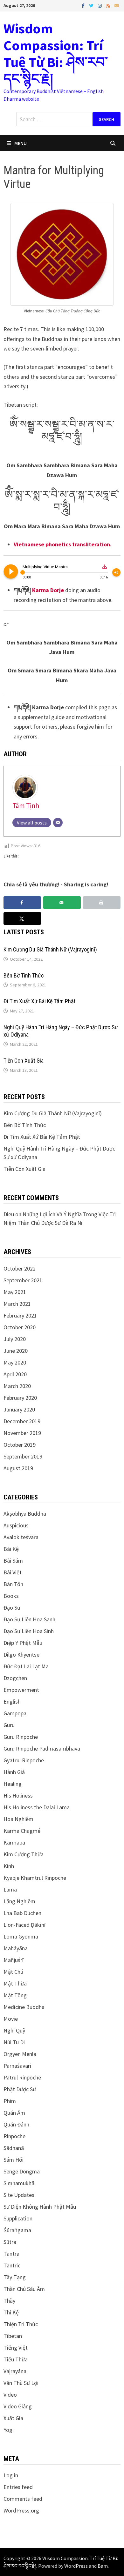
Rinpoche (14, 2136)
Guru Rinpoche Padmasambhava (42, 1748)
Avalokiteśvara (21, 1537)
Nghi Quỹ (14, 2030)
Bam (103, 2566)
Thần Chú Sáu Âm (24, 2289)
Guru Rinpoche (21, 1737)
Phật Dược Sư (20, 2089)
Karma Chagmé (22, 1831)
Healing (13, 1784)
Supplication (18, 2218)
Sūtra (10, 2242)
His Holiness (18, 1795)
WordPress (76, 2566)
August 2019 (18, 1468)
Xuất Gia (13, 2418)
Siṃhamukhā (19, 2183)
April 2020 (15, 1374)
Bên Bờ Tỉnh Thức (24, 975)
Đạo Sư (12, 1608)
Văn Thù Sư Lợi (21, 2383)
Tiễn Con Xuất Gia (24, 1061)
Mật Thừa (15, 1983)
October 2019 (20, 1445)
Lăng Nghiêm (19, 1901)
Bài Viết (13, 1572)
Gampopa (15, 1713)
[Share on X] (22, 918)
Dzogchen (15, 1678)
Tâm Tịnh (26, 806)
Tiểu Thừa (16, 2359)
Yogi (9, 2430)
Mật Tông (15, 1995)
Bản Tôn (13, 1584)
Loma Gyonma (21, 1936)
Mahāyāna (16, 1948)
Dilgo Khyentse (21, 1655)
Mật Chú (13, 1972)
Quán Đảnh (16, 2124)
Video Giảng (18, 2406)
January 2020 (19, 1409)
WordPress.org (21, 2510)
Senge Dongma (22, 2171)
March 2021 (17, 1304)
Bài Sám (13, 1561)
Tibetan (13, 2336)
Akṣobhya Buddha (25, 1514)
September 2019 (23, 1456)
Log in (11, 2475)
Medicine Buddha (24, 2007)
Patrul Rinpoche (22, 2077)
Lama (10, 1889)
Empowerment (21, 1690)
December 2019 (22, 1421)
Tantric (12, 2265)
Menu (21, 143)
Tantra (11, 2254)
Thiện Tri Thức (21, 2324)
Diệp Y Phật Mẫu (23, 1643)
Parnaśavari (17, 2066)
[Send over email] (62, 903)
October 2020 (20, 1327)
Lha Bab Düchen (22, 1913)
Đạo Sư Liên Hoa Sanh (29, 1619)
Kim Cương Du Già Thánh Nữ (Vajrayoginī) (50, 949)
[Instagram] (100, 5)
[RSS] (109, 5)
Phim (10, 2101)
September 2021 (23, 1280)
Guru (9, 1725)
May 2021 (15, 1292)
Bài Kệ (11, 1549)
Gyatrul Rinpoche (24, 1760)
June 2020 (16, 1351)
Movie (11, 2019)
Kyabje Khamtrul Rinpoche (35, 1878)
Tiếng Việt (16, 2348)
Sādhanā (14, 2148)
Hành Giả (14, 1772)
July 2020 (15, 1339)
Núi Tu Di (14, 2042)
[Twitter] (92, 5)
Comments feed (23, 2499)
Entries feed (18, 2487)
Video (10, 2395)
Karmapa (14, 1842)
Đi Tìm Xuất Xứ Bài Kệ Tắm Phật (40, 1001)
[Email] (117, 5)
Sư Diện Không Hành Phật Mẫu (40, 2207)
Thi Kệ (11, 2312)
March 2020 (17, 1386)
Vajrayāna (15, 2371)
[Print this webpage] (102, 903)
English (12, 1702)
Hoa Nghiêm (18, 1819)
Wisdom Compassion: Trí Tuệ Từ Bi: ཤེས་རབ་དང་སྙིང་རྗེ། (56, 53)
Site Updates (19, 2195)
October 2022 (20, 1268)
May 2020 (15, 1362)
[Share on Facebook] (22, 903)
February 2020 (20, 1398)
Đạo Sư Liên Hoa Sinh (29, 1631)
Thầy (9, 2301)
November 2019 (22, 1433)
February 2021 (20, 1315)
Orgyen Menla (20, 2054)
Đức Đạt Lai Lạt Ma (26, 1666)
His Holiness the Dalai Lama (37, 1807)
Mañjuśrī (14, 1960)
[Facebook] (84, 5)
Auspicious (16, 1525)
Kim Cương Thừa (24, 1854)
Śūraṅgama (17, 2230)
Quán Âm (14, 2113)
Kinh (9, 1866)
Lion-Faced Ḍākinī (24, 1925)
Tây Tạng (15, 2277)
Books (11, 1596)
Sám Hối (14, 2160)
